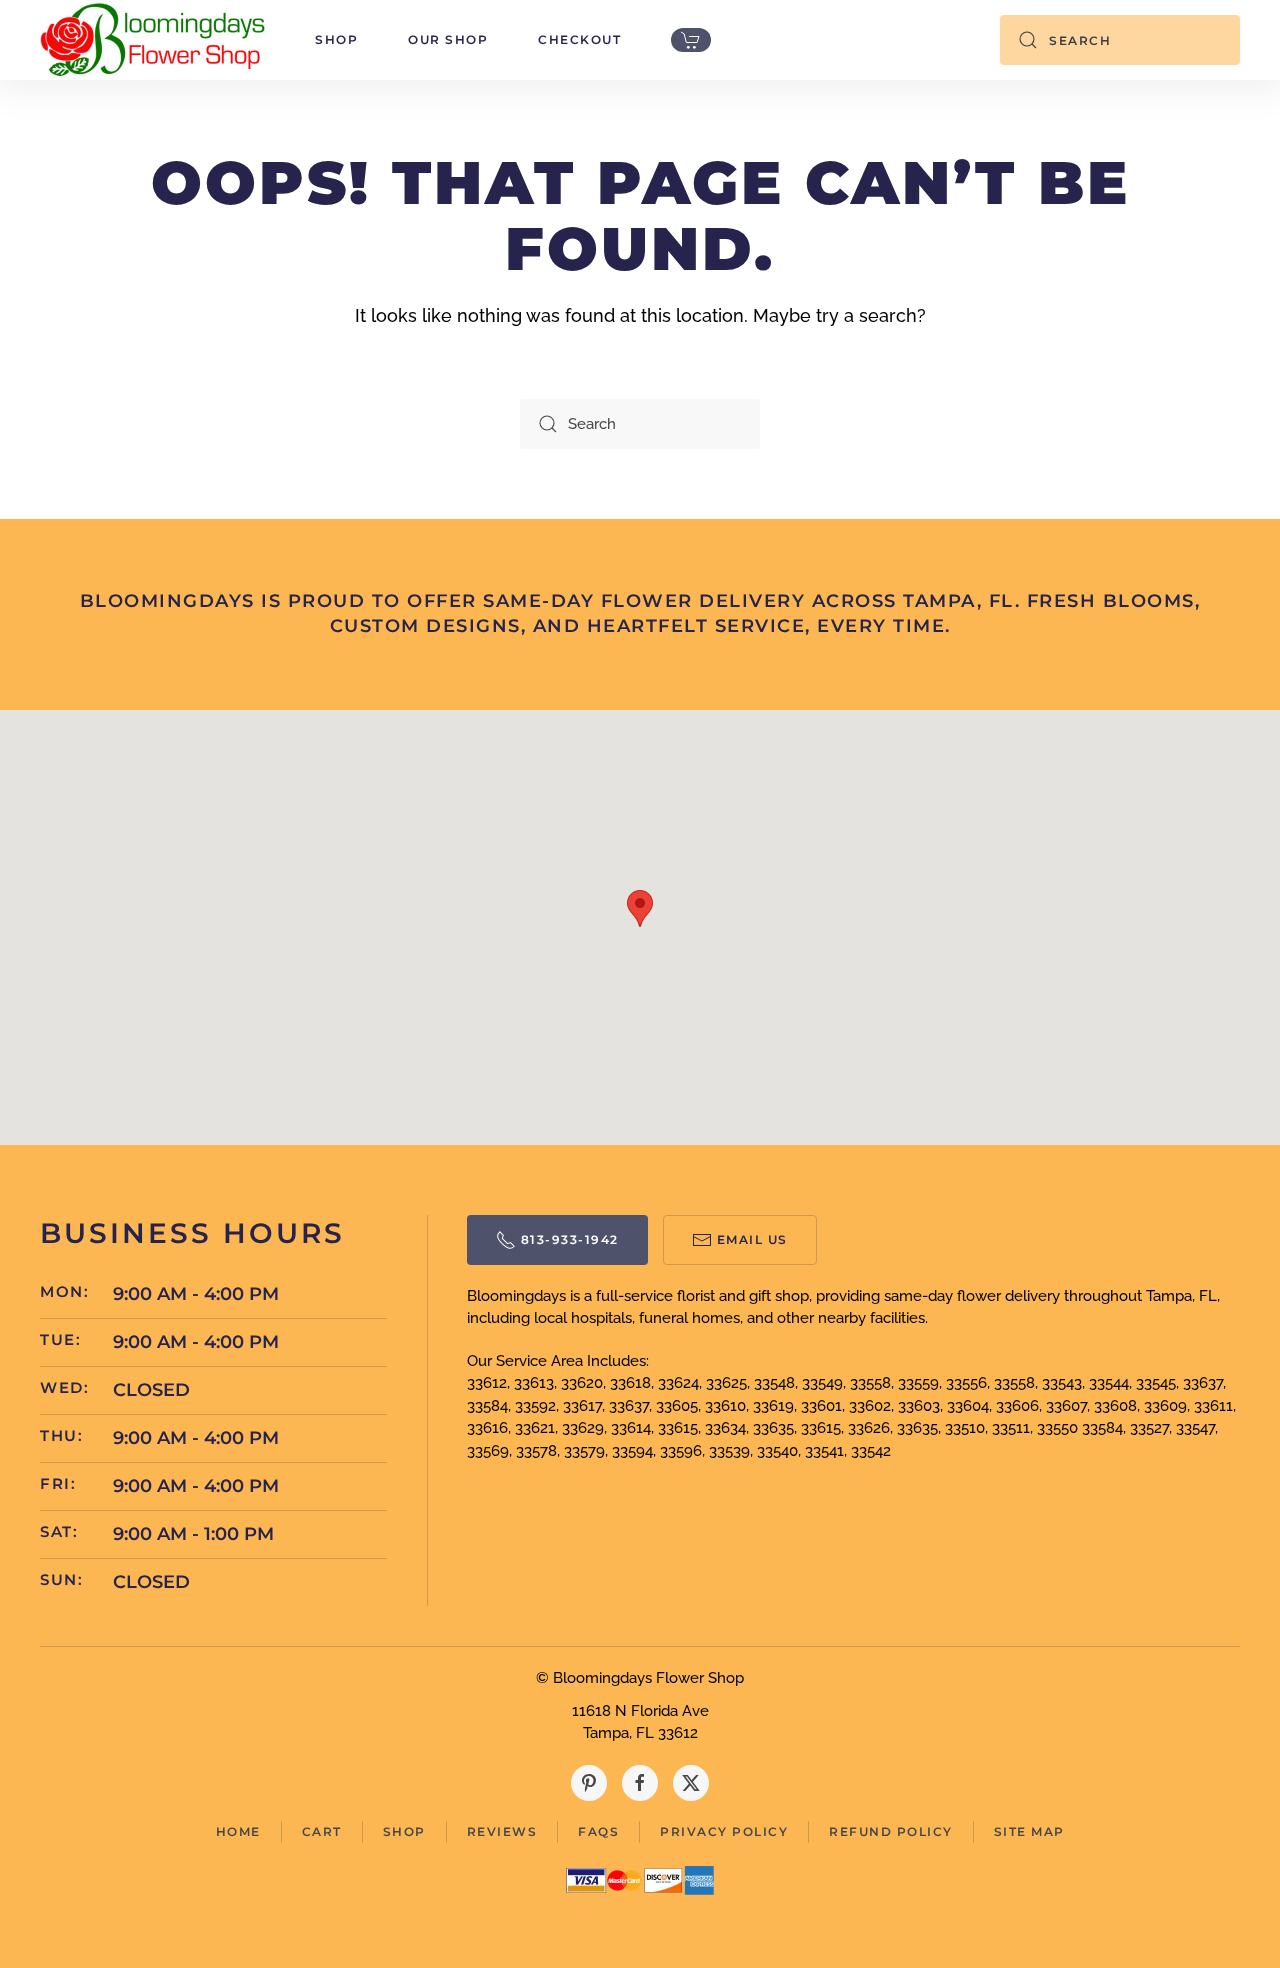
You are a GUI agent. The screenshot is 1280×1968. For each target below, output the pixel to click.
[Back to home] (152, 40)
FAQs (598, 1831)
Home (238, 1831)
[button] (640, 908)
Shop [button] (336, 39)
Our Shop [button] (448, 39)
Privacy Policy (724, 1831)
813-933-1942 (570, 1239)
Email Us (752, 1239)
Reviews (502, 1831)
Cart (322, 1831)
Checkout (579, 39)
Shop (404, 1831)
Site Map (1029, 1831)
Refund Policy (891, 1831)
